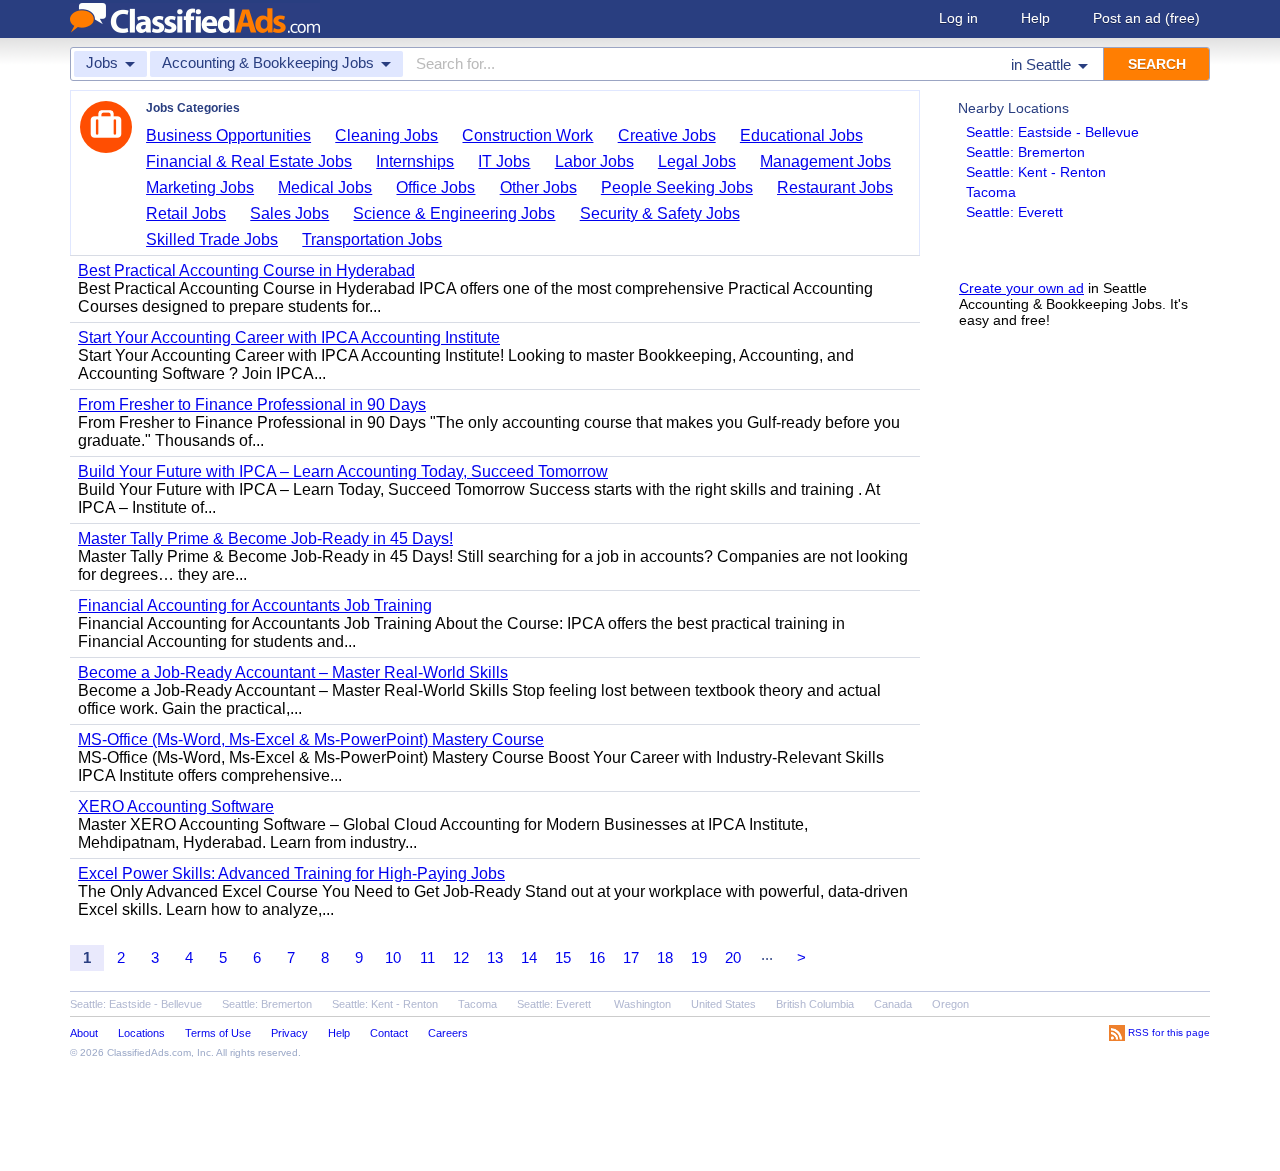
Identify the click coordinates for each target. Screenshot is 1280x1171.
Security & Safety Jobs (660, 213)
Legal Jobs (697, 161)
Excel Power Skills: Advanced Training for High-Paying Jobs (291, 873)
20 (733, 957)
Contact (389, 1033)
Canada (893, 1004)
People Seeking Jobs (677, 187)
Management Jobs (825, 161)
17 (631, 957)
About (84, 1033)
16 (597, 957)
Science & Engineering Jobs (454, 213)
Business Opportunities (228, 135)
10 (393, 957)
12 (461, 957)
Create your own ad (1021, 288)
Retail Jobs (186, 213)
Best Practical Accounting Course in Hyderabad (246, 270)
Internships (415, 161)
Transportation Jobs (372, 239)
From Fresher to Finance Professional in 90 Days (252, 404)
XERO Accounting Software (176, 806)
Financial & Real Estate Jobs (249, 161)
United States (723, 1004)
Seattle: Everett (1014, 212)
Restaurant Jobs (835, 187)
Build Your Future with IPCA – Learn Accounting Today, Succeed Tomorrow (343, 471)
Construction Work (527, 135)
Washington (642, 1004)
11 (427, 957)
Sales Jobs (289, 213)
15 (563, 957)
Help (1035, 18)
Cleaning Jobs (386, 135)
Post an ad (1146, 18)
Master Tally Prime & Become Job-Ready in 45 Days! (265, 538)
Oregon (950, 1004)
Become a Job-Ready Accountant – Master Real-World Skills (293, 672)
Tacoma (991, 192)
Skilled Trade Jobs (212, 239)
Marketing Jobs (200, 187)
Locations (141, 1033)
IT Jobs (504, 161)
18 (665, 957)
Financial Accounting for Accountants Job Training (255, 605)
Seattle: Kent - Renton (1036, 172)
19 (699, 957)
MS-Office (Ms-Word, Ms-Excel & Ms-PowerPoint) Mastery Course (311, 739)
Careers (448, 1033)
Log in (958, 18)
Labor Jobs (594, 161)
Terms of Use (218, 1033)
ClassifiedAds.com (149, 1052)
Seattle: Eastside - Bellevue (1052, 132)
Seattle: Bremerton (1025, 152)
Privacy (289, 1033)
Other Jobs (538, 187)
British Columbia (815, 1004)
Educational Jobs (801, 135)
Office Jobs (435, 187)
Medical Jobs (325, 187)
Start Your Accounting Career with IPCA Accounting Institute (289, 337)
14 (529, 957)
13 (495, 957)
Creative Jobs (667, 135)
